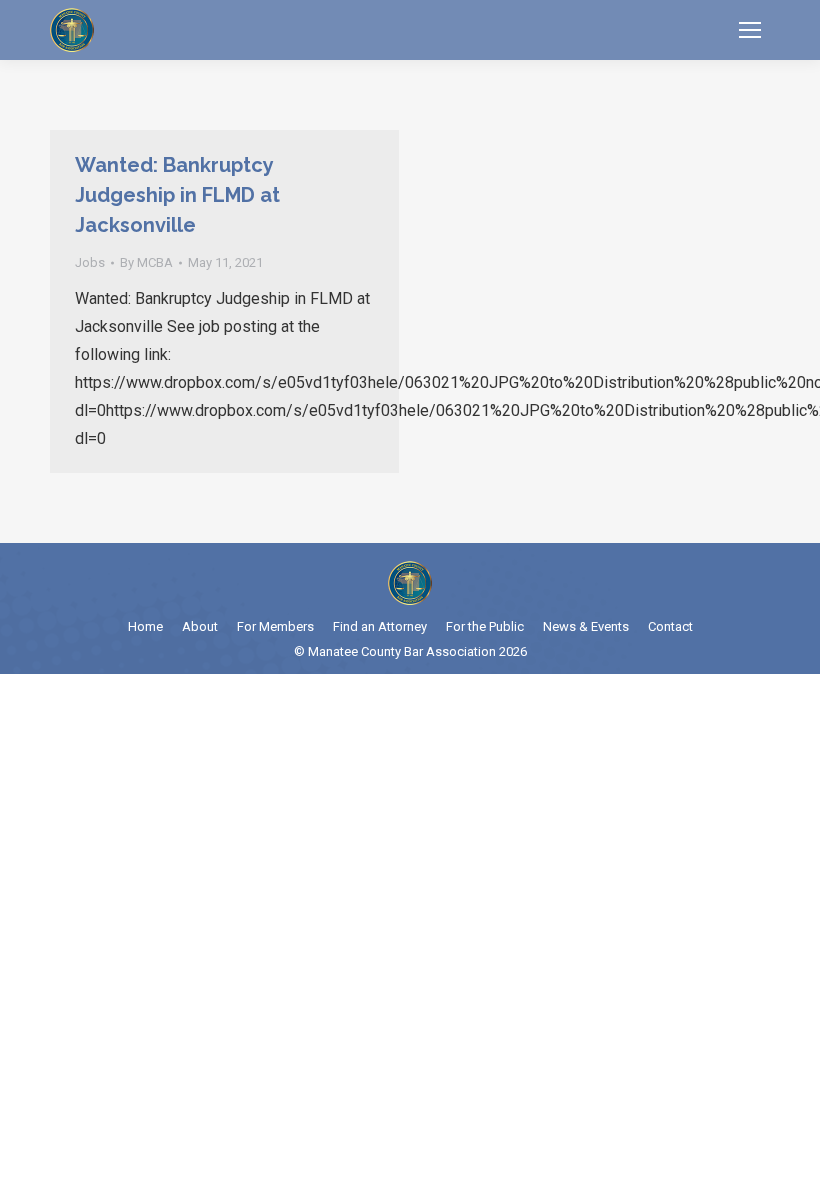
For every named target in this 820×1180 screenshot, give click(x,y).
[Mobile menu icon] (750, 30)
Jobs (90, 262)
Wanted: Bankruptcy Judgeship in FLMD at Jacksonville (177, 195)
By (146, 262)
